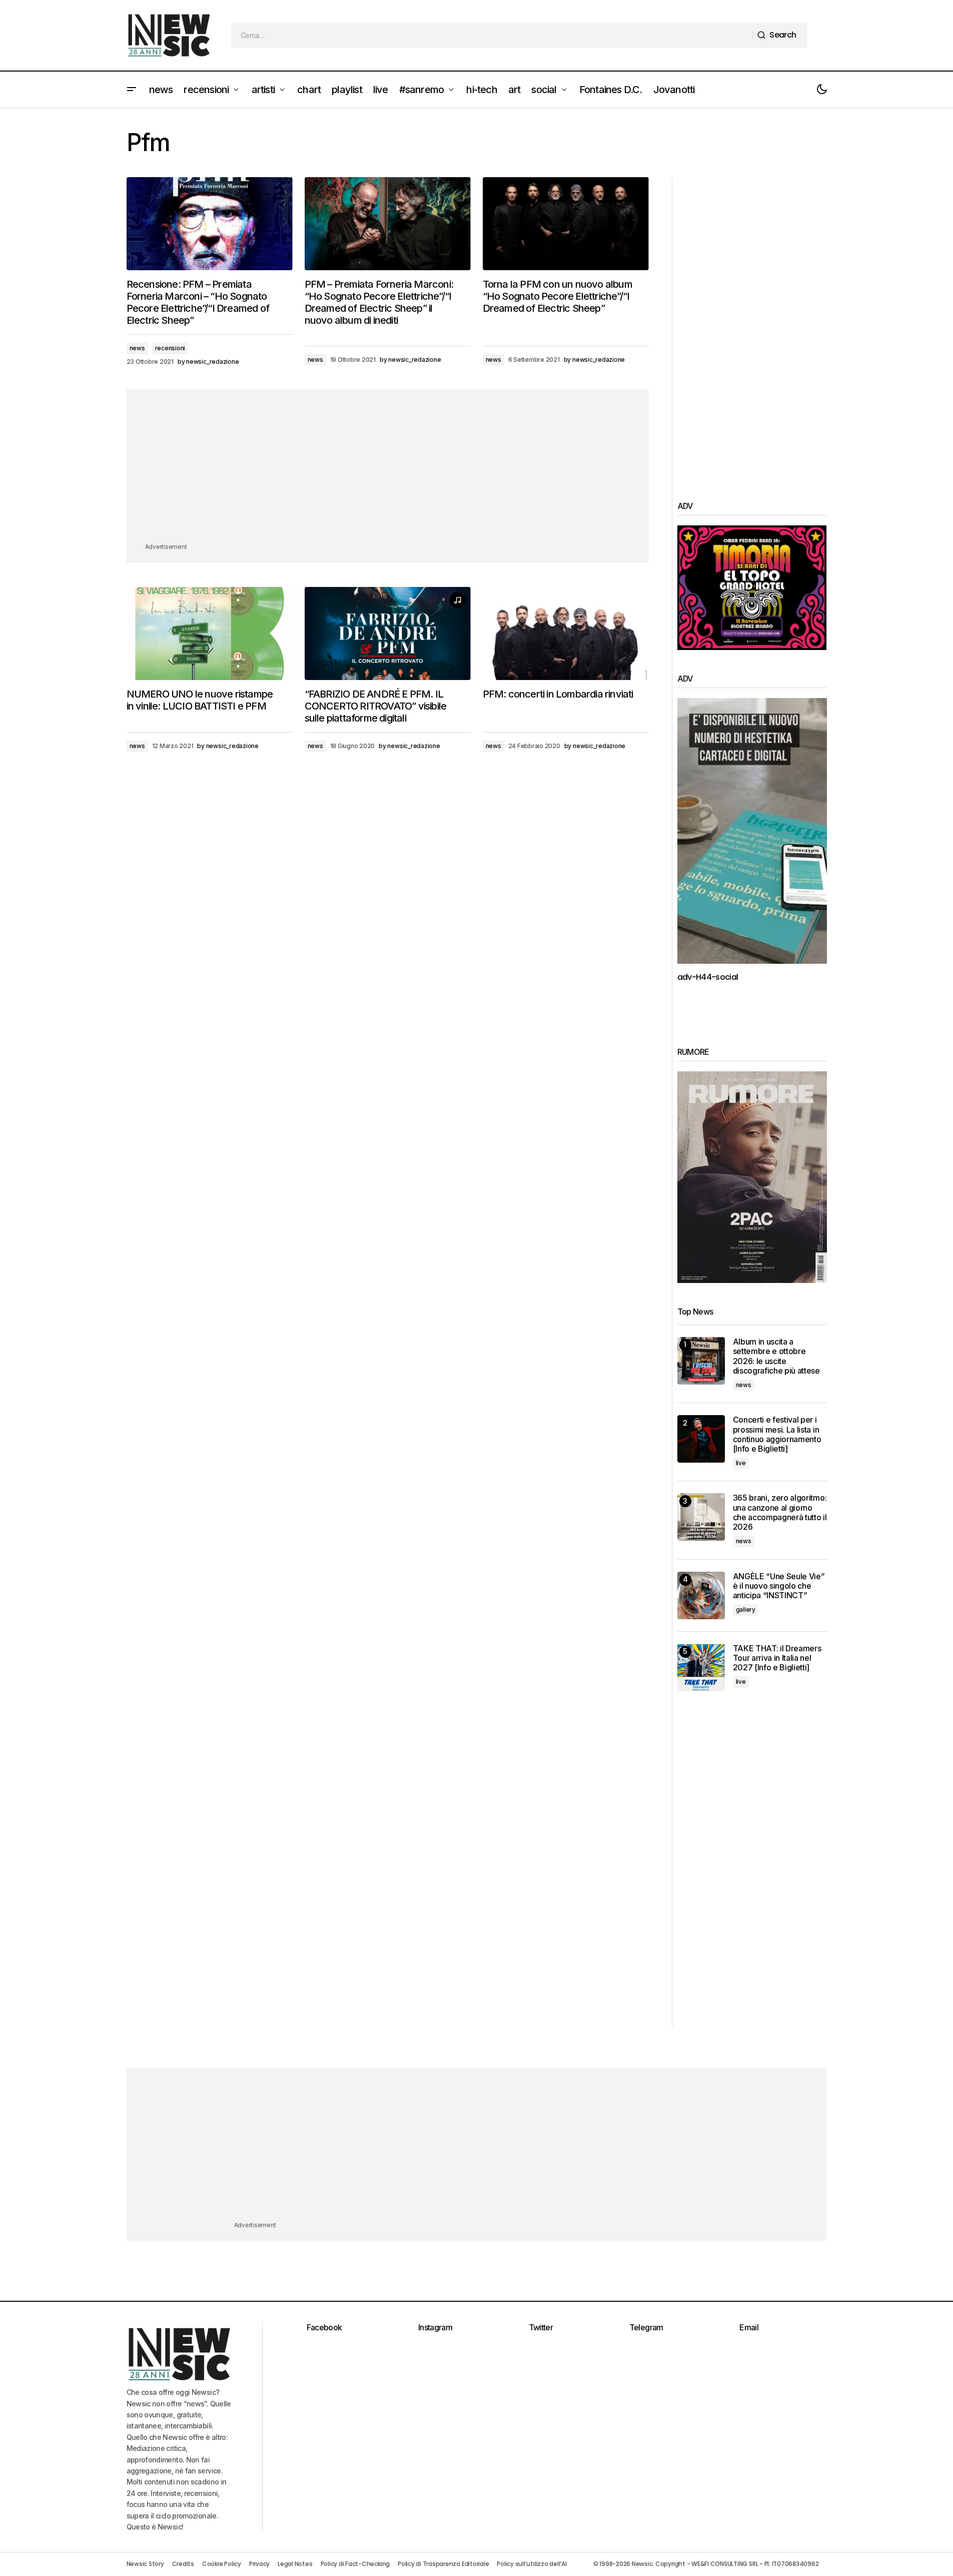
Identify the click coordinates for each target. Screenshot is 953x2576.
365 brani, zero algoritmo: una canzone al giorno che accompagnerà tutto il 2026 (780, 1512)
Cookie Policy (222, 2564)
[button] (132, 90)
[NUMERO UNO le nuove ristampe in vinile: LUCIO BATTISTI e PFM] (210, 634)
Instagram (435, 2327)
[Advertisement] (388, 471)
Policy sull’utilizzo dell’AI (532, 2564)
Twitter (541, 2327)
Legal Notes (295, 2564)
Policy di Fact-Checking (355, 2564)
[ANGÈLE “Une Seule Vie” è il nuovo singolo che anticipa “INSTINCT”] (701, 1595)
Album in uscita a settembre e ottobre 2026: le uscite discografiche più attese (776, 1356)
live (741, 1463)
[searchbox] (492, 36)
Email (749, 2327)
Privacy (259, 2564)
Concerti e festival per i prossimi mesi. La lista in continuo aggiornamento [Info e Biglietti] (777, 1434)
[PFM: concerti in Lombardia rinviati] (566, 634)
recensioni (170, 348)
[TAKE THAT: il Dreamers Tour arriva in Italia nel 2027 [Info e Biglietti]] (701, 1668)
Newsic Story (145, 2564)
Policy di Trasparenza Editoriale (443, 2564)
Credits (183, 2564)
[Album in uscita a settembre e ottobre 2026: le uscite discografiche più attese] (701, 1361)
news (137, 348)
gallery (746, 1609)
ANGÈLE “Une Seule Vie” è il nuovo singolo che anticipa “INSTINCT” (779, 1586)
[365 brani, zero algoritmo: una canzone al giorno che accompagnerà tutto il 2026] (701, 1517)
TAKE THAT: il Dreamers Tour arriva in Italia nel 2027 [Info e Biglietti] (777, 1658)
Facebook (324, 2327)
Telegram (646, 2327)
